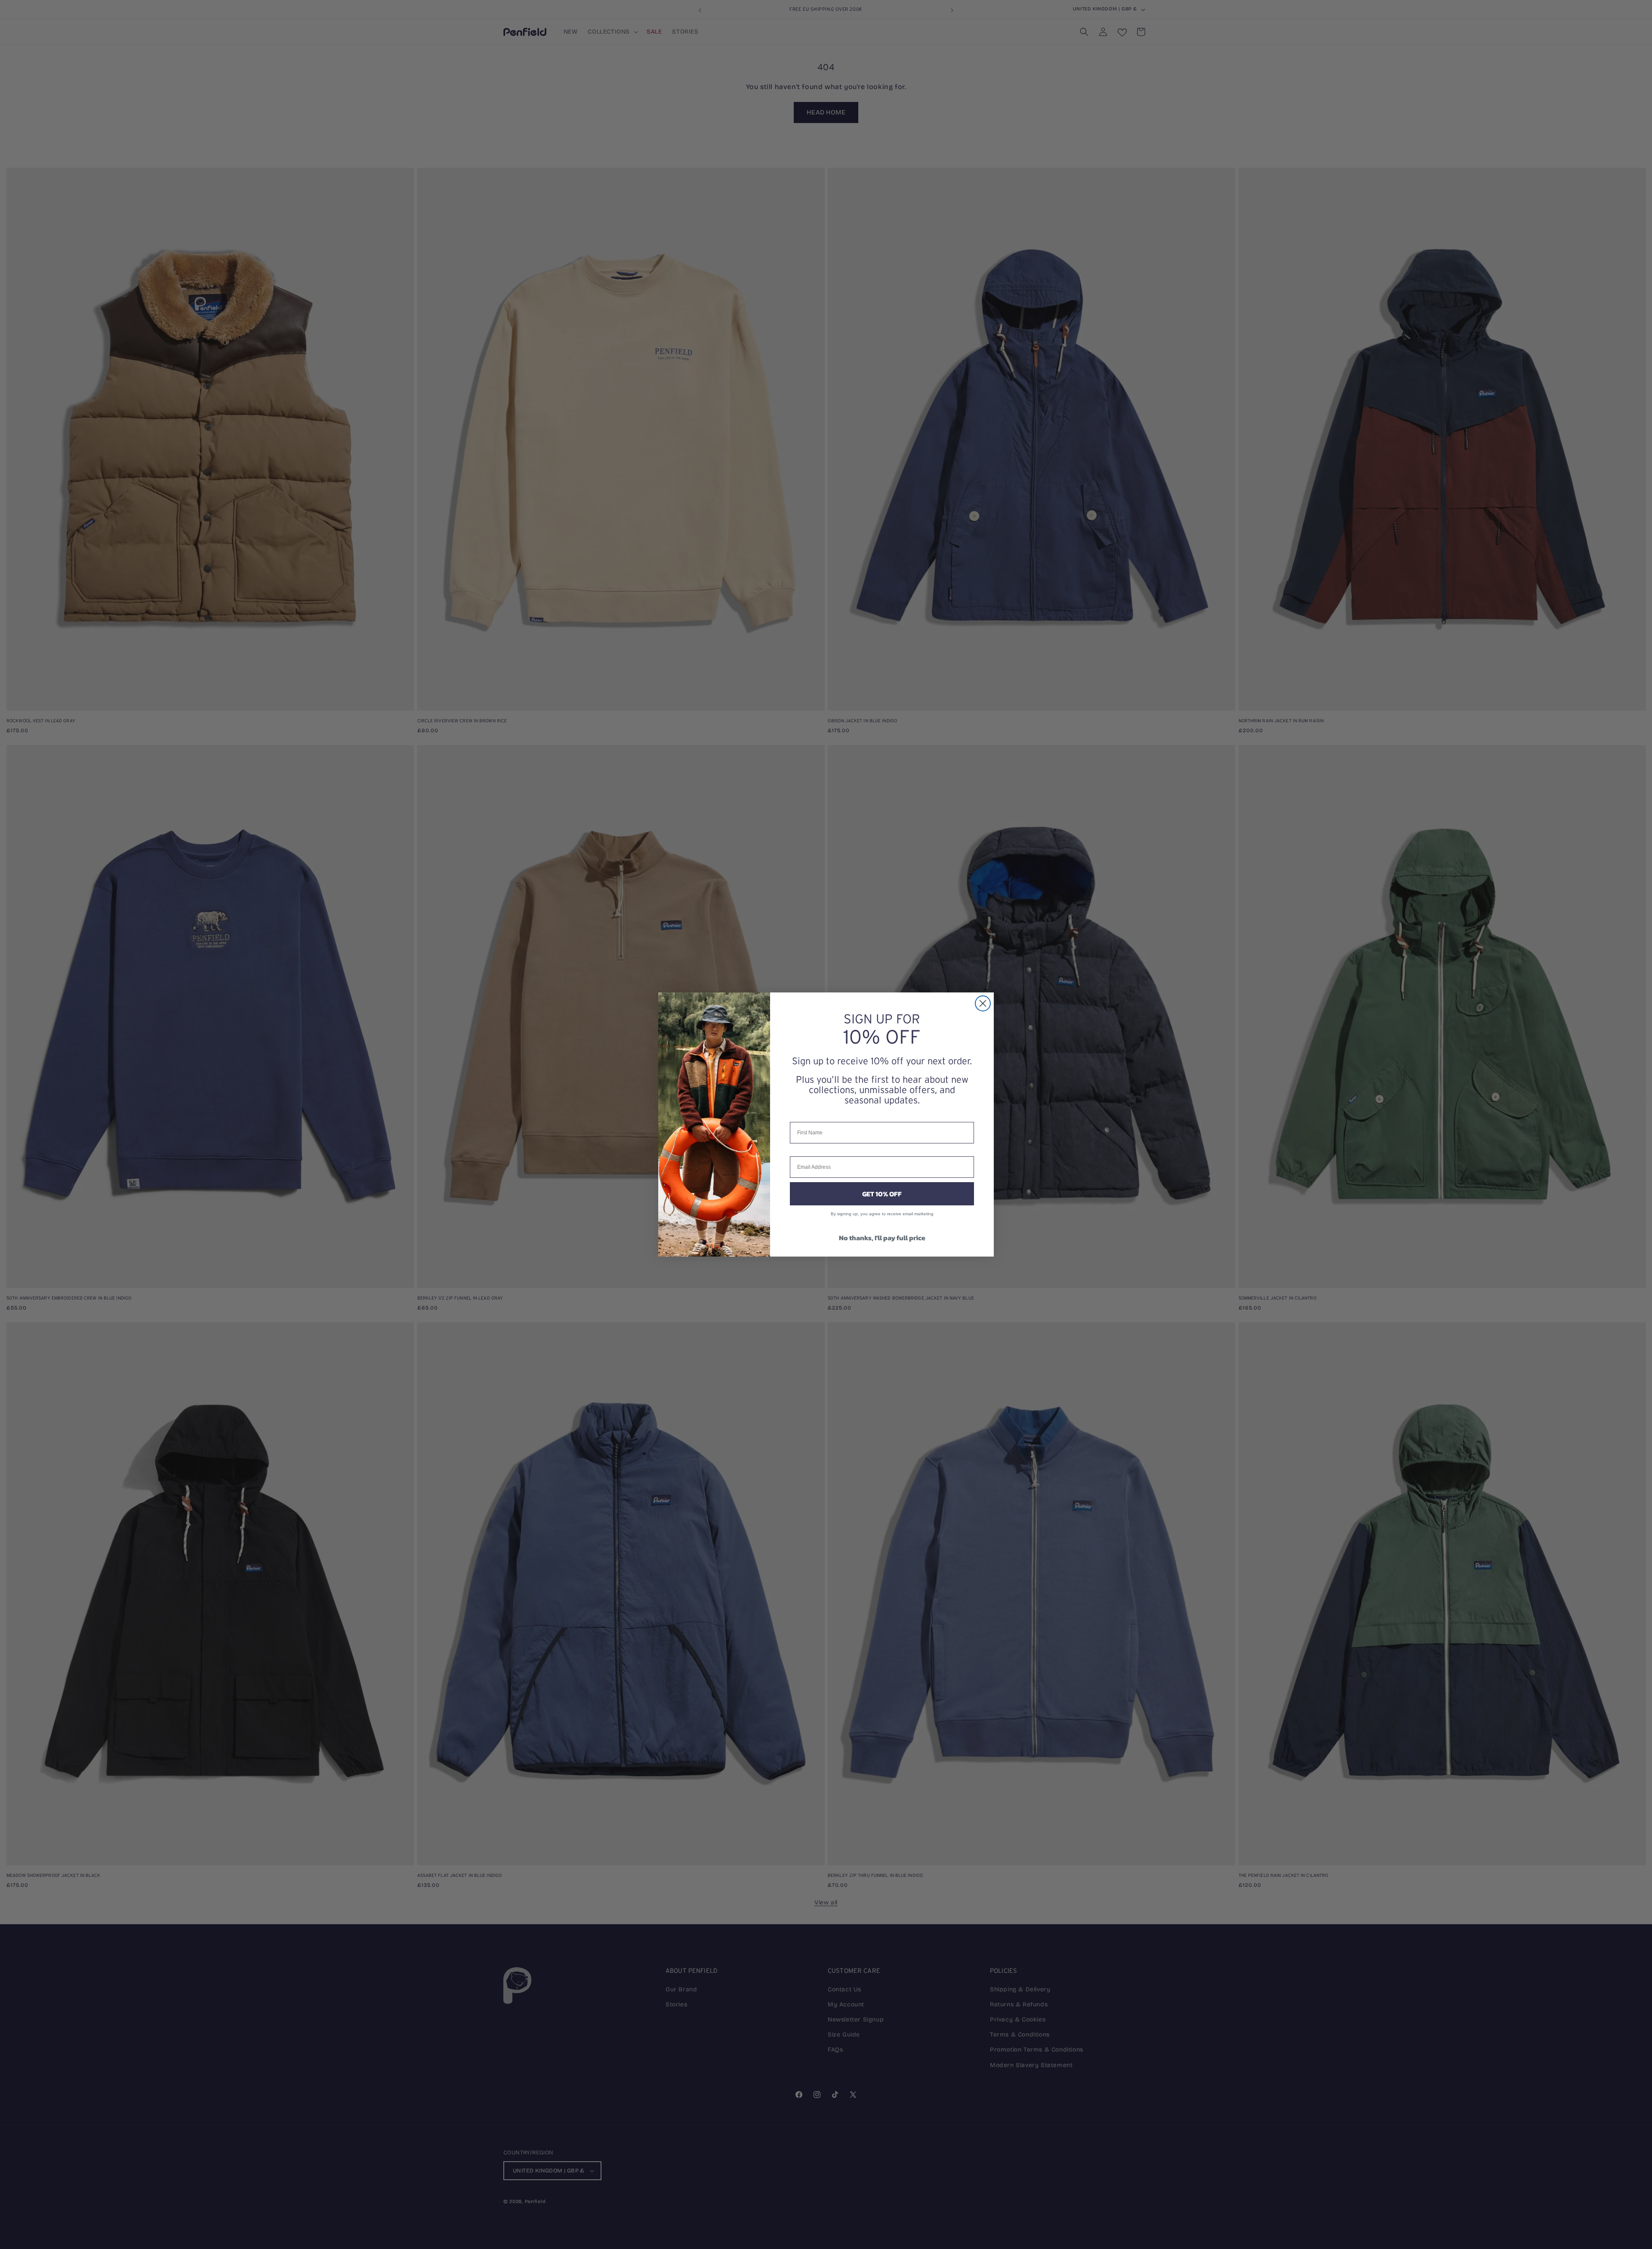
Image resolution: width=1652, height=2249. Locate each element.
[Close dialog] (983, 1003)
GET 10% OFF (882, 1194)
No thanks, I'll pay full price (882, 1238)
